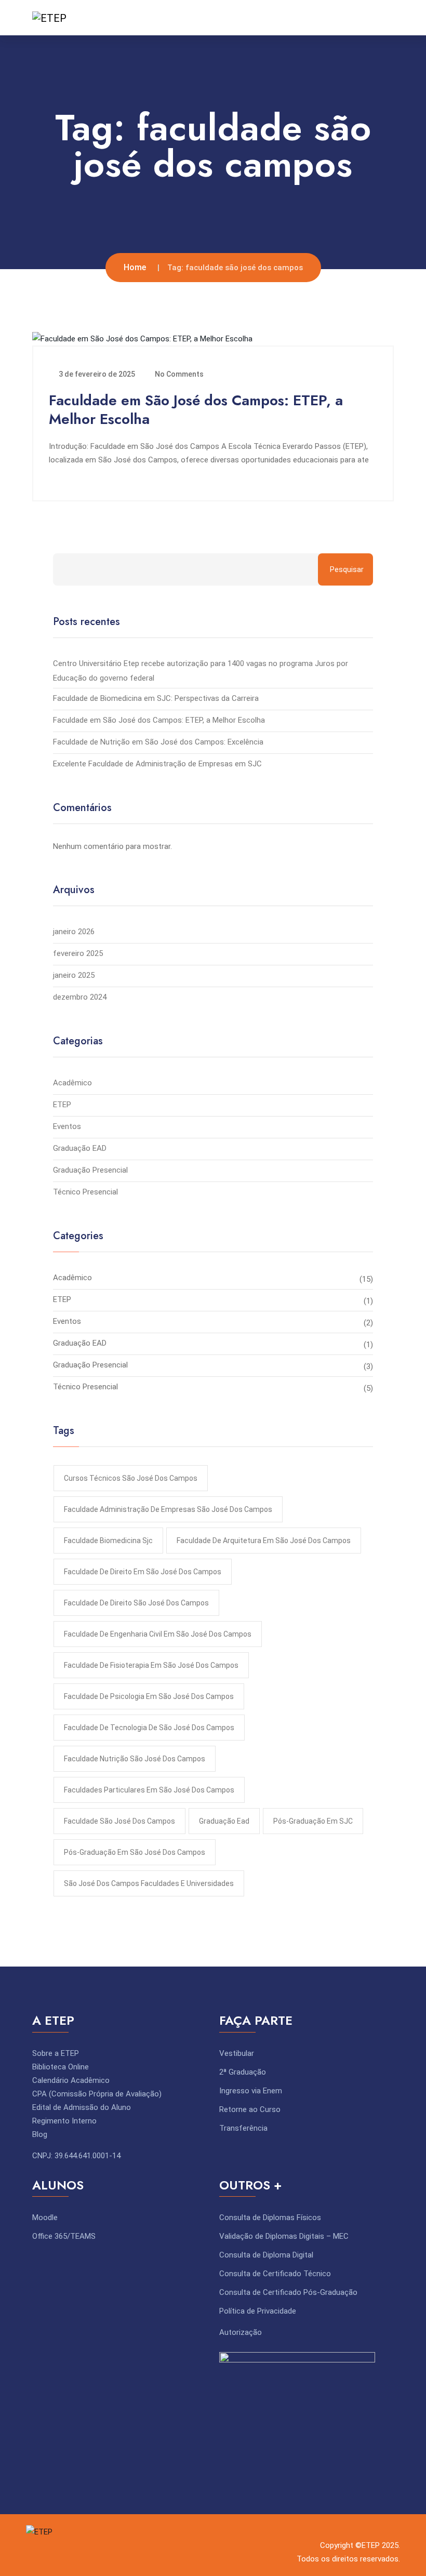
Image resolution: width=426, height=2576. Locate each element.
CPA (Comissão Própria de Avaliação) (97, 2094)
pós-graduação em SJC (313, 1821)
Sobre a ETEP (56, 2053)
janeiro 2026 (74, 932)
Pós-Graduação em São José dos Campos (135, 1852)
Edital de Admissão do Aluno (82, 2107)
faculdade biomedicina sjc (108, 1541)
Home (135, 267)
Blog (40, 2134)
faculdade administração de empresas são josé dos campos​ (168, 1509)
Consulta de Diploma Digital (266, 2255)
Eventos (67, 1126)
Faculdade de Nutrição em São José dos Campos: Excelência (158, 742)
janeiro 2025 (74, 975)
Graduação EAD (80, 1148)
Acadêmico (72, 1083)
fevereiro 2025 (78, 953)
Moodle (45, 2218)
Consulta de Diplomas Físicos (270, 2218)
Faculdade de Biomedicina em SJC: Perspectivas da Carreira (156, 698)
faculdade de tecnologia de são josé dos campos (149, 1728)
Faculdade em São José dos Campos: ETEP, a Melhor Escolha (196, 410)
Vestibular (237, 2053)
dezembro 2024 (80, 997)
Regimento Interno (64, 2121)
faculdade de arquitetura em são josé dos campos (264, 1541)
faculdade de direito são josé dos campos (136, 1603)
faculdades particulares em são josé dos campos (149, 1790)
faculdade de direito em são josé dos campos (143, 1572)
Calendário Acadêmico (71, 2080)
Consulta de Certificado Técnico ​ (276, 2274)
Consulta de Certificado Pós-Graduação (288, 2292)
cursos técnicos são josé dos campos (131, 1478)
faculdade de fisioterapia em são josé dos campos (151, 1665)
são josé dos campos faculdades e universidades (149, 1883)
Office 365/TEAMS (64, 2236)
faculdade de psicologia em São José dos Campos (149, 1696)
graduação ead (224, 1821)
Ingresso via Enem (251, 2091)
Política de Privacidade (258, 2311)
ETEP (62, 1105)
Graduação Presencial (90, 1170)
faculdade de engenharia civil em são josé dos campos (158, 1634)
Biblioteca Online (61, 2067)
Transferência (243, 2128)
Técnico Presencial (85, 1192)
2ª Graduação (243, 2072)
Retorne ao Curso (250, 2109)
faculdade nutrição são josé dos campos (135, 1759)
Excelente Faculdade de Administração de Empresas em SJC (157, 764)
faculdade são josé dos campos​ (119, 1821)
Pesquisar (347, 569)
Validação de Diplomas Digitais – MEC (284, 2236)
